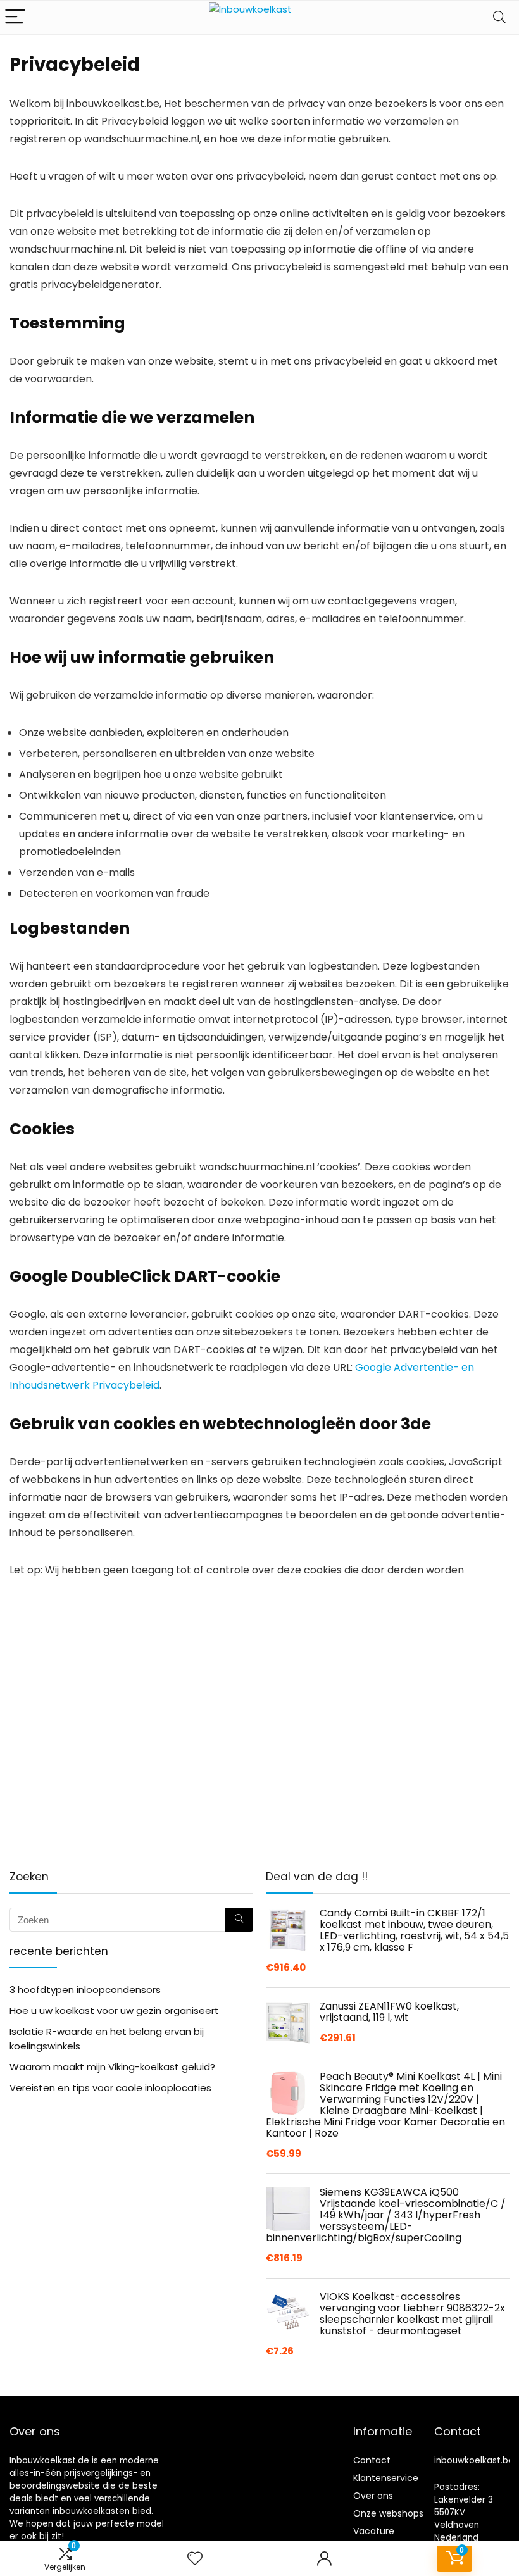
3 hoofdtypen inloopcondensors (85, 1990)
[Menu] (15, 17)
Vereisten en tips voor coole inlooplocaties (110, 2088)
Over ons (373, 2496)
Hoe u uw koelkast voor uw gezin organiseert (114, 2010)
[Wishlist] (195, 2559)
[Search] (499, 17)
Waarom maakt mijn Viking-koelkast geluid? (112, 2067)
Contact (372, 2460)
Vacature (374, 2531)
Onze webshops (388, 2513)
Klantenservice (386, 2478)
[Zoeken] (239, 1920)
